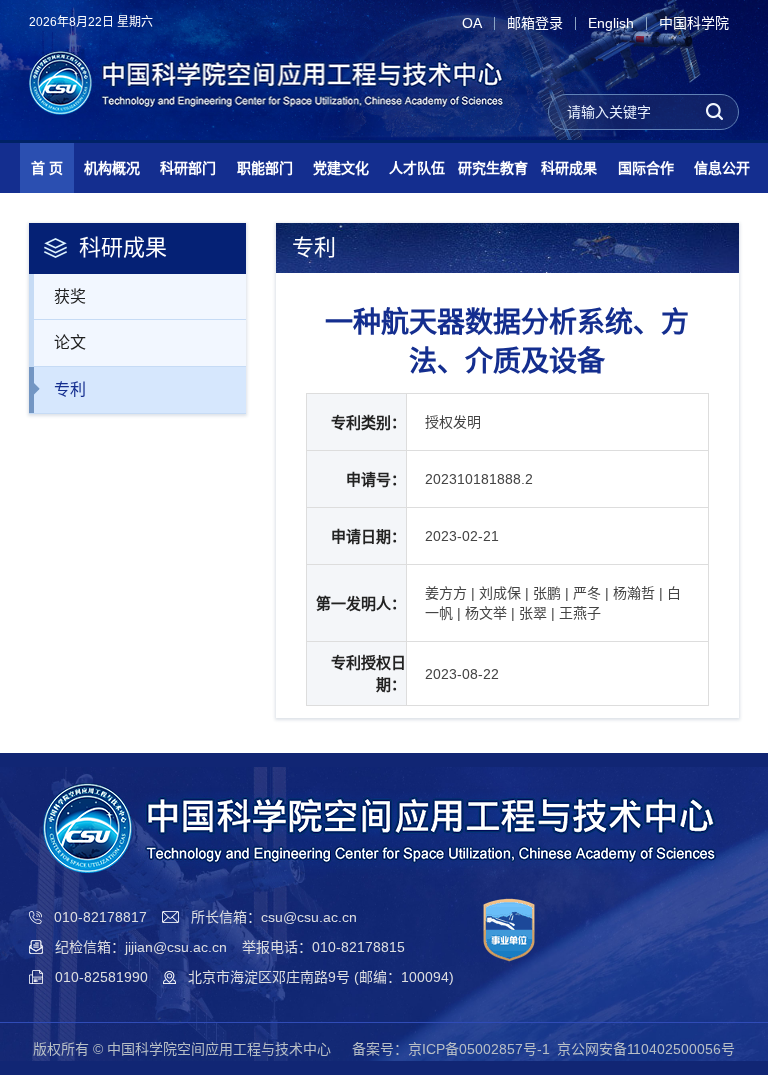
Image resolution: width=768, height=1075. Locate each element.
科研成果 (569, 168)
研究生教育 (493, 168)
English (611, 23)
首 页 (47, 168)
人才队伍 (417, 168)
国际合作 (646, 168)
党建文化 (341, 168)
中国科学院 (694, 23)
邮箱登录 (535, 23)
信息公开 (722, 168)
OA (472, 23)
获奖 (70, 296)
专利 (70, 389)
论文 (70, 342)
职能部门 (265, 168)
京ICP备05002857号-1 (479, 1049)
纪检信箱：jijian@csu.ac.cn (141, 947)
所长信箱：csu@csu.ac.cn (274, 917)
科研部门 (188, 168)
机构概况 (112, 168)
